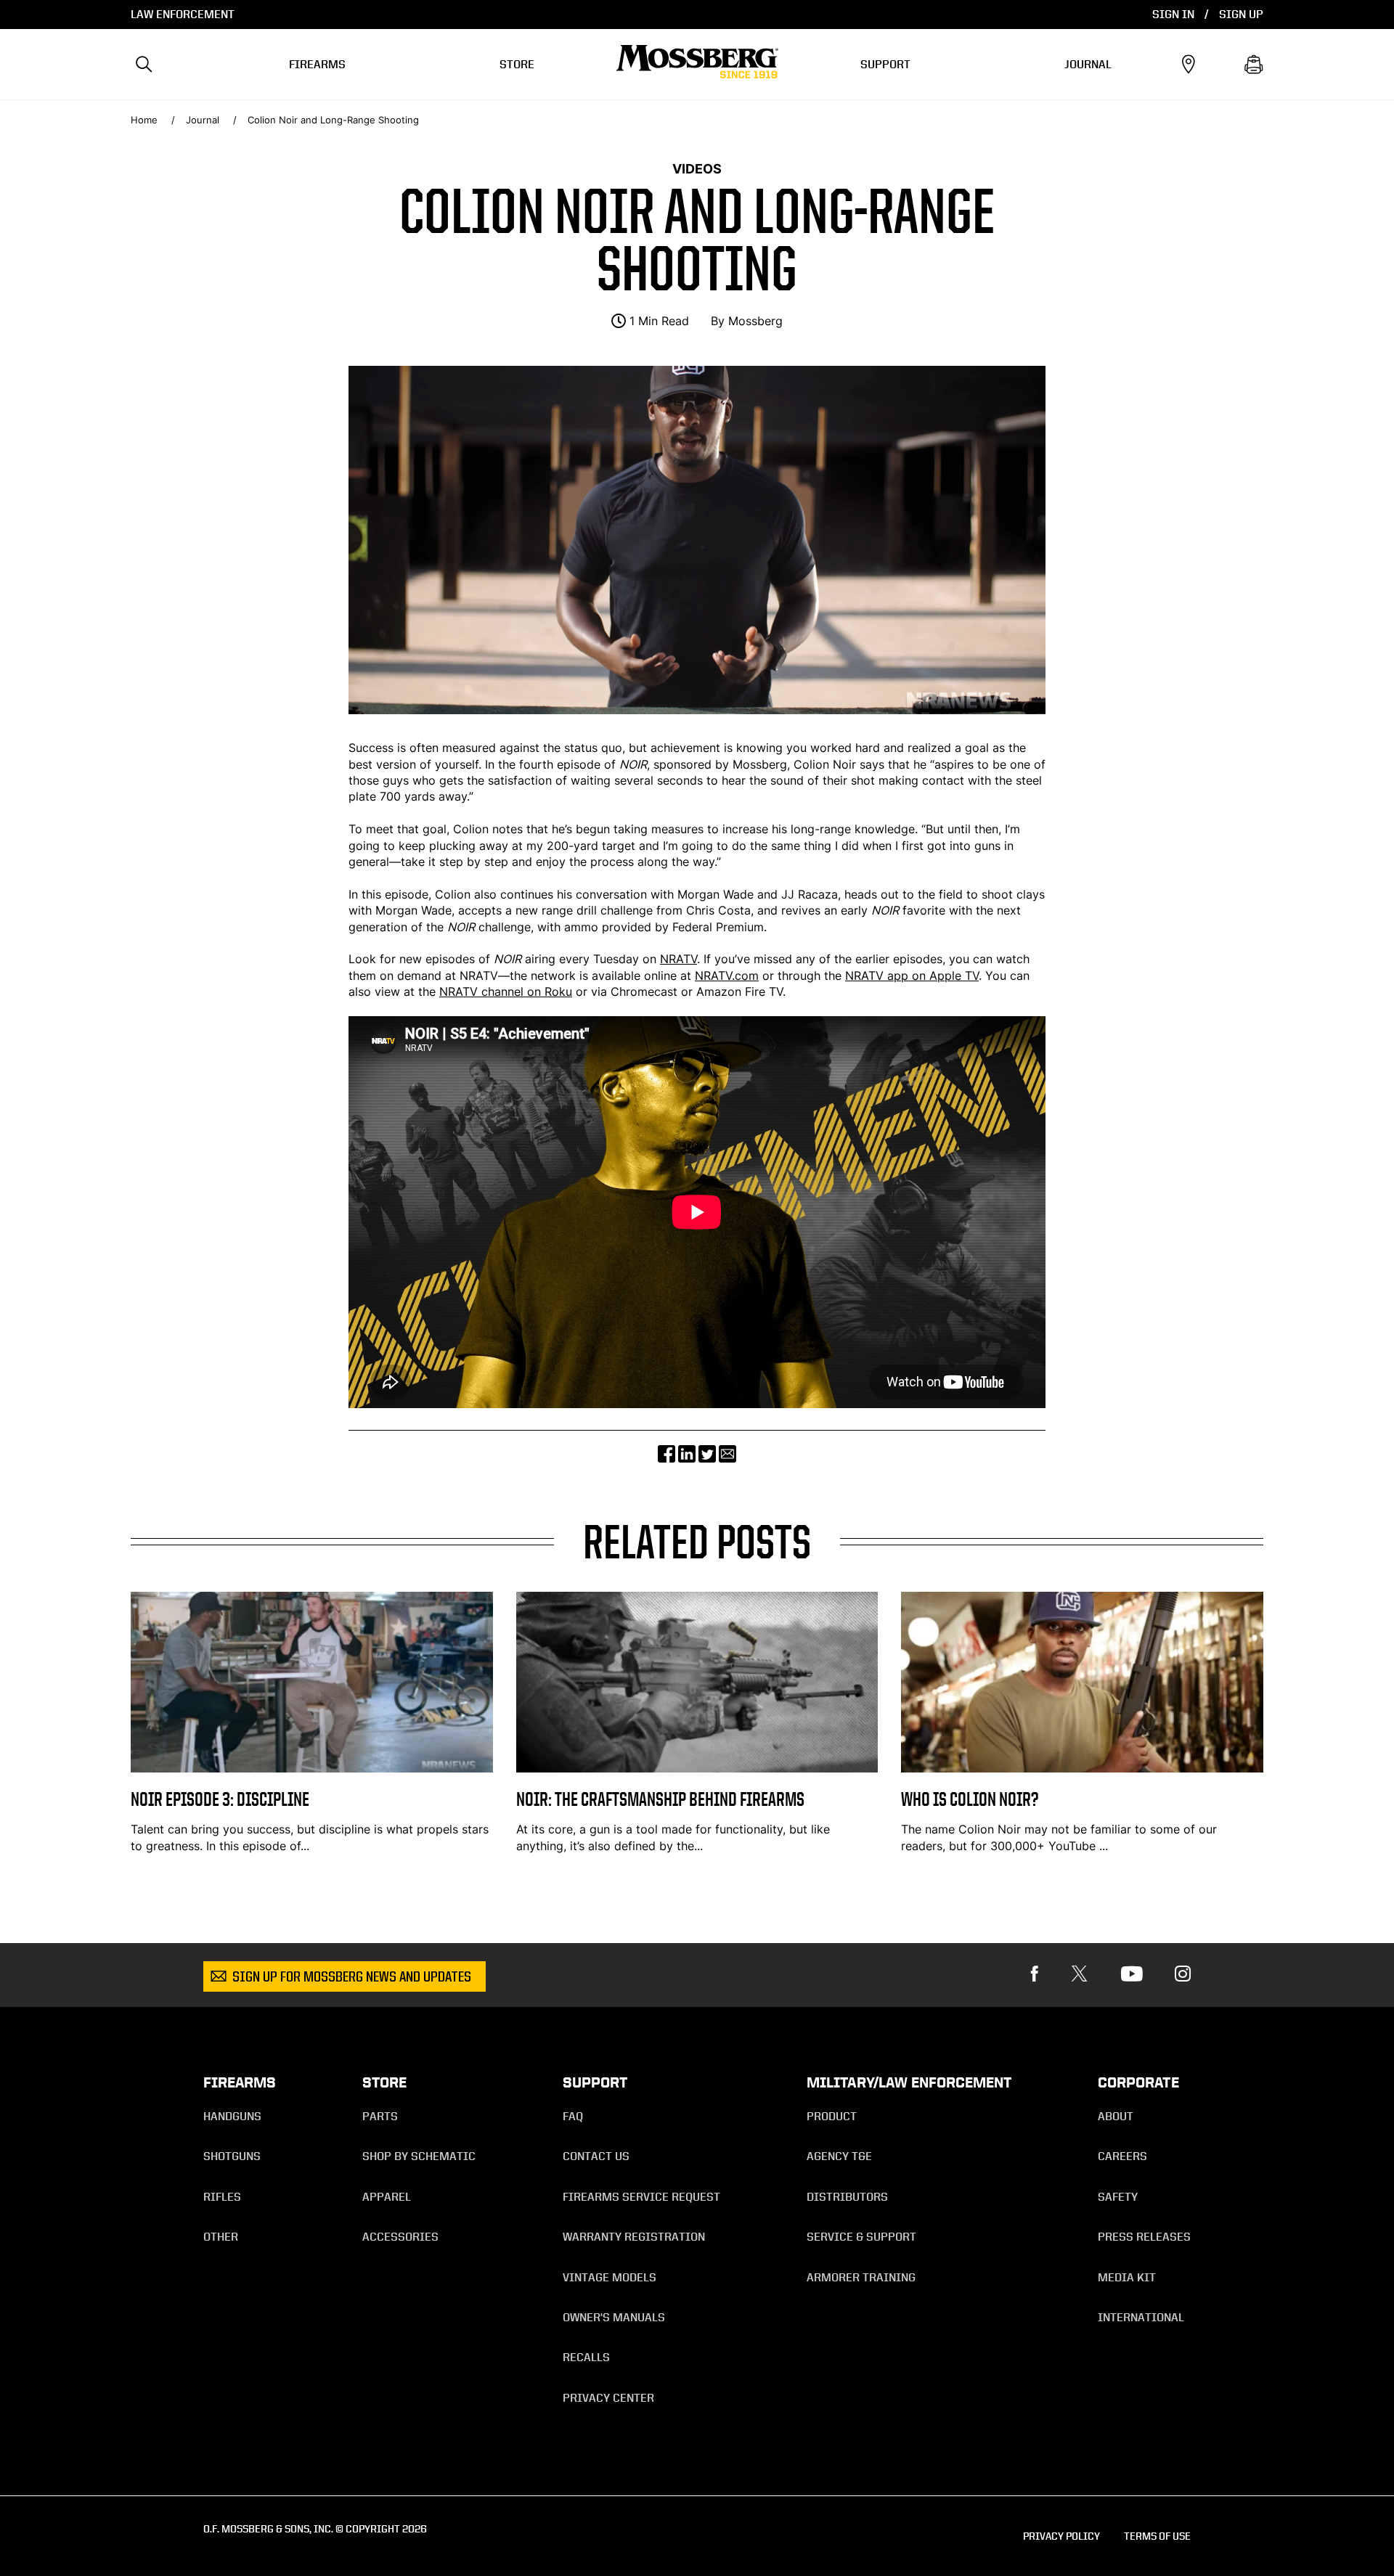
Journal (1088, 64)
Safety (1118, 2197)
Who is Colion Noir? (970, 1799)
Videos (697, 168)
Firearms (317, 64)
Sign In (1173, 14)
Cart (1254, 65)
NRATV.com (727, 976)
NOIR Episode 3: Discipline (220, 1799)
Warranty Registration (634, 2237)
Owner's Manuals (614, 2317)
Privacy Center (608, 2398)
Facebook (1035, 1974)
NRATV (678, 959)
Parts (380, 2116)
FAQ (573, 2116)
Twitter (1080, 1974)
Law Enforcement (183, 14)
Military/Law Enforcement (909, 2082)
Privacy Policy (1061, 2536)
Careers (1122, 2156)
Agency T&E (839, 2156)
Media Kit (1127, 2277)
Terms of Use (1157, 2536)
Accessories (400, 2237)
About (1116, 2116)
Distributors (847, 2197)
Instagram (1183, 1974)
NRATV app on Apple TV (912, 976)
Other (221, 2237)
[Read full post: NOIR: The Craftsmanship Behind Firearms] (697, 1768)
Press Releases (1144, 2237)
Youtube (1132, 1974)
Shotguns (232, 2156)
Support (885, 64)
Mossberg (755, 321)
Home (144, 120)
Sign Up (1241, 14)
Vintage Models (610, 2277)
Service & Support (861, 2237)
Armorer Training (861, 2277)
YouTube (1072, 1846)
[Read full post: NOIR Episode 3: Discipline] (312, 1768)
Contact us (596, 2156)
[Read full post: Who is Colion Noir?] (1082, 1768)
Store (517, 64)
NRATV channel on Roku (506, 991)
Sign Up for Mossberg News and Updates (352, 1978)
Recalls (586, 2357)
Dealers (1188, 65)
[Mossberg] (697, 65)
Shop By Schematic (419, 2156)
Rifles (222, 2197)
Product (832, 2116)
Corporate (1138, 2082)
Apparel (387, 2197)
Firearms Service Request (641, 2197)
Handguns (232, 2116)
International (1141, 2317)
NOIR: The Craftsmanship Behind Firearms (660, 1799)
